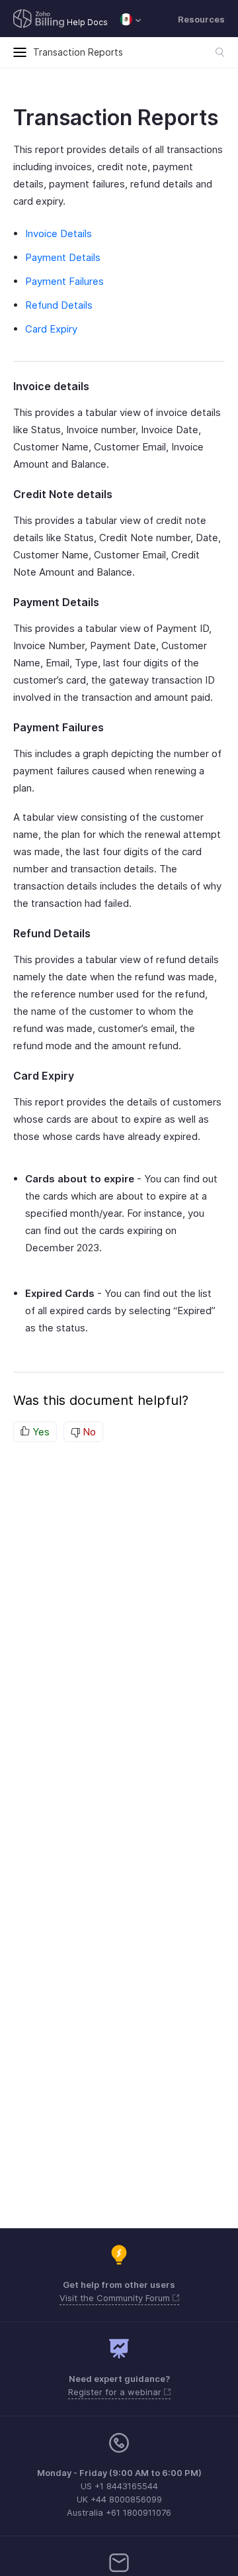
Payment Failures (64, 281)
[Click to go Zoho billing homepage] (39, 20)
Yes (40, 1432)
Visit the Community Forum (116, 2298)
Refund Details (59, 305)
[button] (131, 19)
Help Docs (87, 22)
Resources (201, 19)
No (88, 1432)
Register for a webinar (116, 2392)
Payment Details (63, 257)
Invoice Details (59, 233)
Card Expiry (51, 329)
